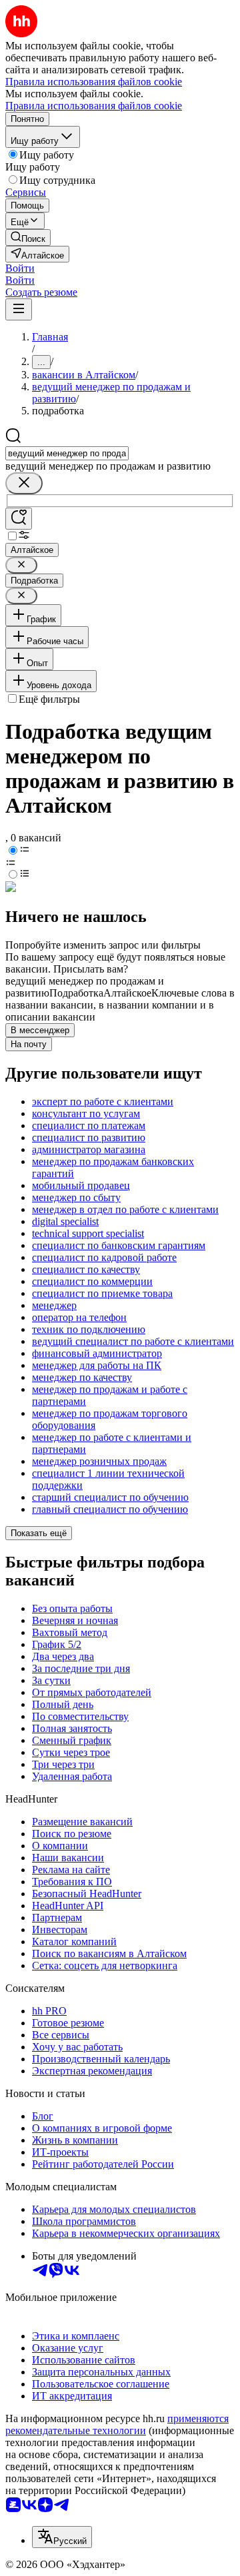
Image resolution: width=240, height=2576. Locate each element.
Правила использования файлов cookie (94, 106)
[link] (28, 237)
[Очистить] (24, 483)
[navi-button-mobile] (19, 309)
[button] (20, 268)
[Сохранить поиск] (19, 519)
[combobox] (67, 453)
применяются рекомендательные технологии (117, 2424)
